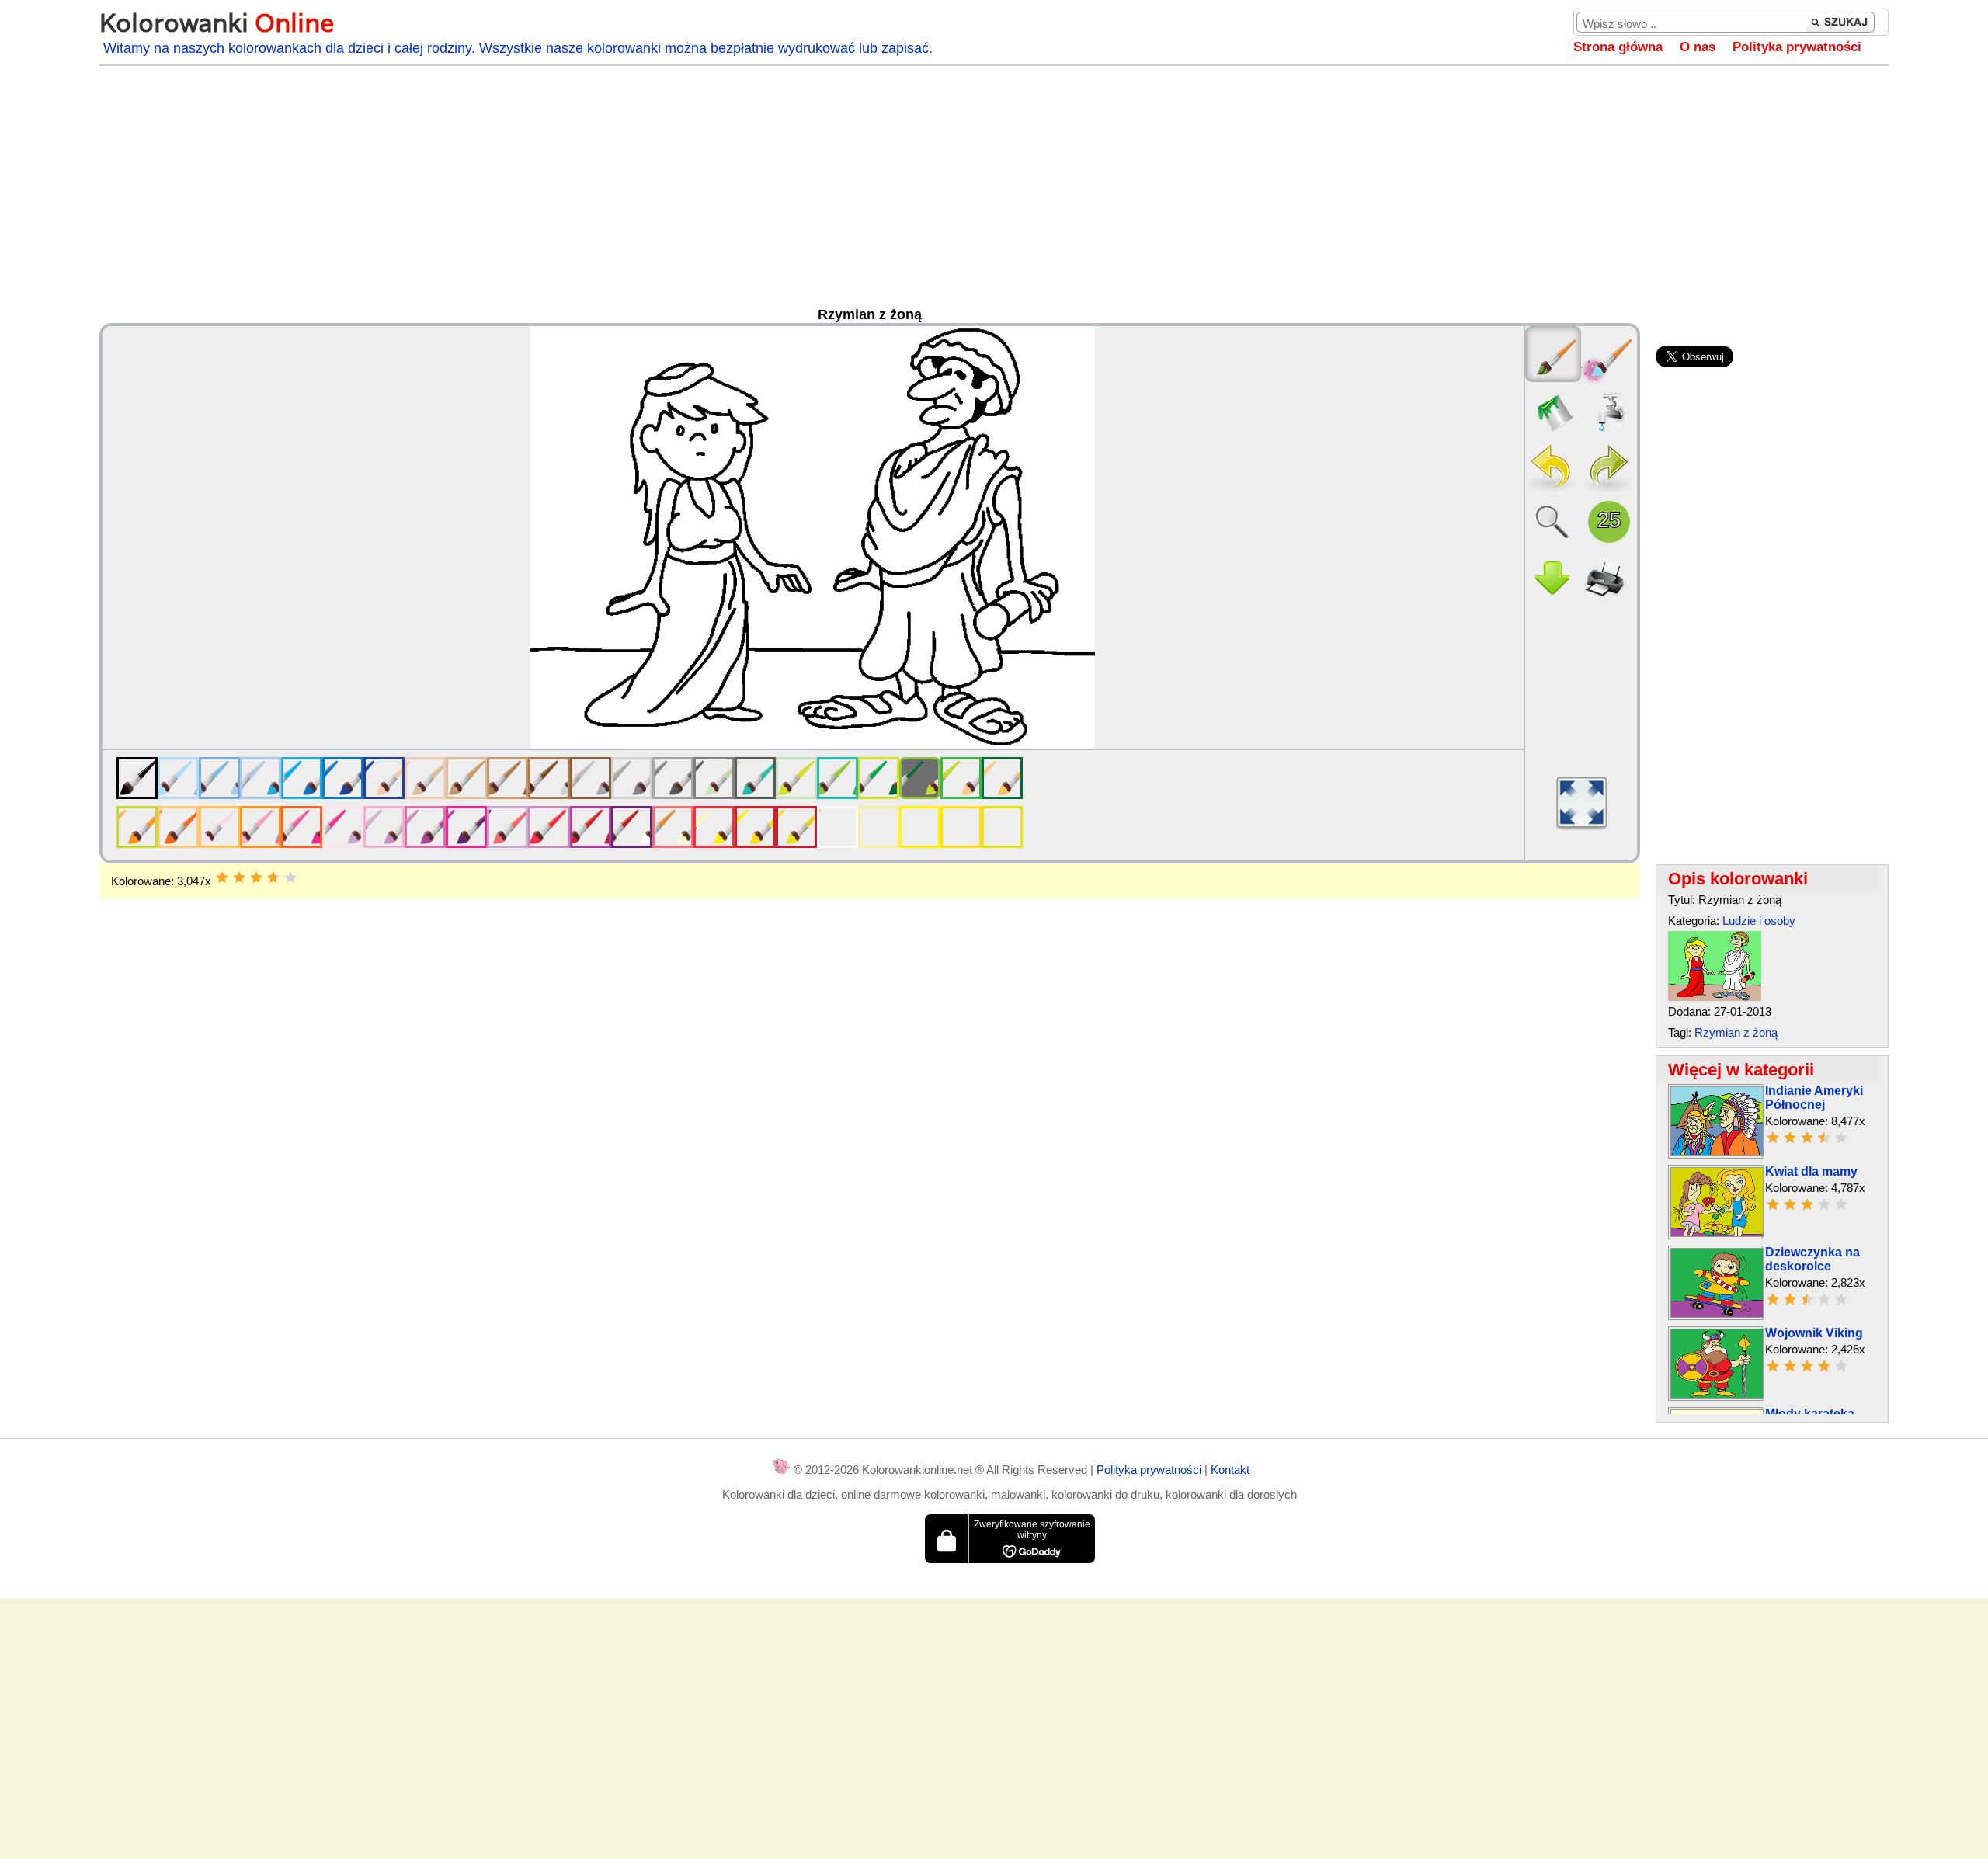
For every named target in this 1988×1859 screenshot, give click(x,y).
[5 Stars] (290, 877)
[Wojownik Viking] (1717, 1394)
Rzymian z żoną (1736, 1032)
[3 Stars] (256, 877)
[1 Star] (222, 877)
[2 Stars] (239, 877)
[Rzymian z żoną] (1715, 997)
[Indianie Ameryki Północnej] (1717, 1152)
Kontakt (1230, 1470)
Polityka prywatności (1797, 47)
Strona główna (1618, 47)
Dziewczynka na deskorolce (1812, 1259)
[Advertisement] (994, 190)
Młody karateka (1810, 1414)
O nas (1698, 47)
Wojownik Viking (1814, 1333)
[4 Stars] (273, 877)
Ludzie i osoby (1759, 921)
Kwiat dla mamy (1811, 1171)
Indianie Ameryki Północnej (1814, 1098)
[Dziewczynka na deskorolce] (1717, 1313)
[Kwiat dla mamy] (1717, 1233)
